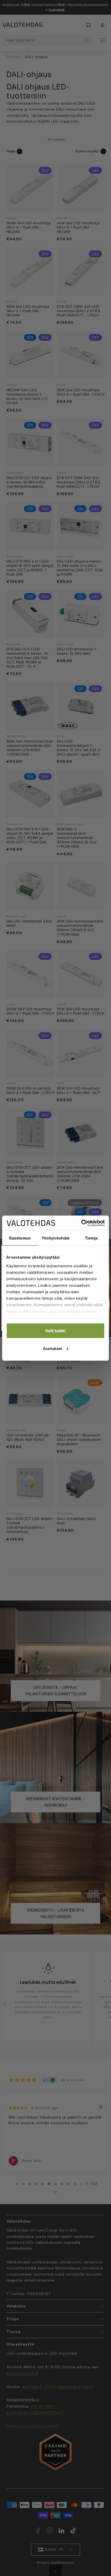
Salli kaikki (55, 1331)
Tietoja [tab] (91, 1238)
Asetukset (52, 1348)
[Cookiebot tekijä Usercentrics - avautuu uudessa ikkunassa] (81, 1223)
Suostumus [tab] (20, 1238)
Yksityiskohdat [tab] (55, 1238)
